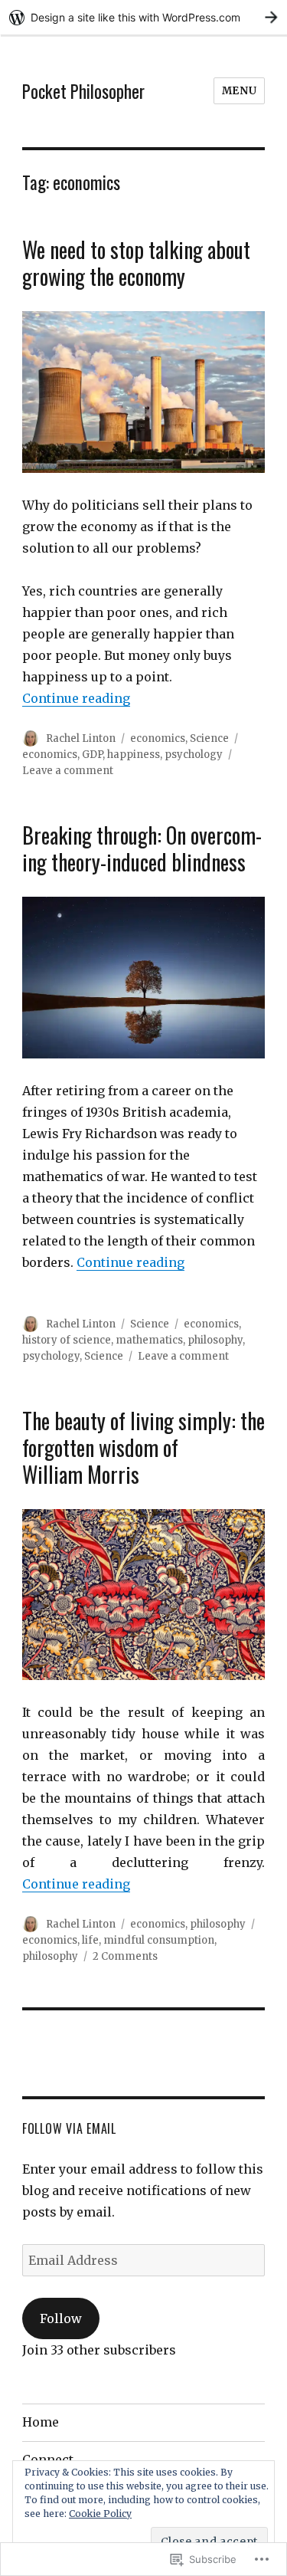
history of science (67, 1340)
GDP (92, 755)
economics (158, 738)
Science (209, 738)
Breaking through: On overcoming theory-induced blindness (142, 848)
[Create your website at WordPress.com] (143, 17)
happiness (134, 755)
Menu (239, 91)
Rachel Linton (81, 738)
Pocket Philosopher (83, 91)
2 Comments (125, 1956)
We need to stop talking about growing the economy (136, 263)
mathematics (149, 1340)
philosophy (215, 1340)
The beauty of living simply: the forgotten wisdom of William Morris (143, 1447)
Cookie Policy (100, 2514)
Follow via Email (69, 2128)
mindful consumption (159, 1940)
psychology (194, 755)
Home (41, 2422)
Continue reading (76, 698)
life (90, 1940)
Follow (61, 2318)
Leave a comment (68, 771)
